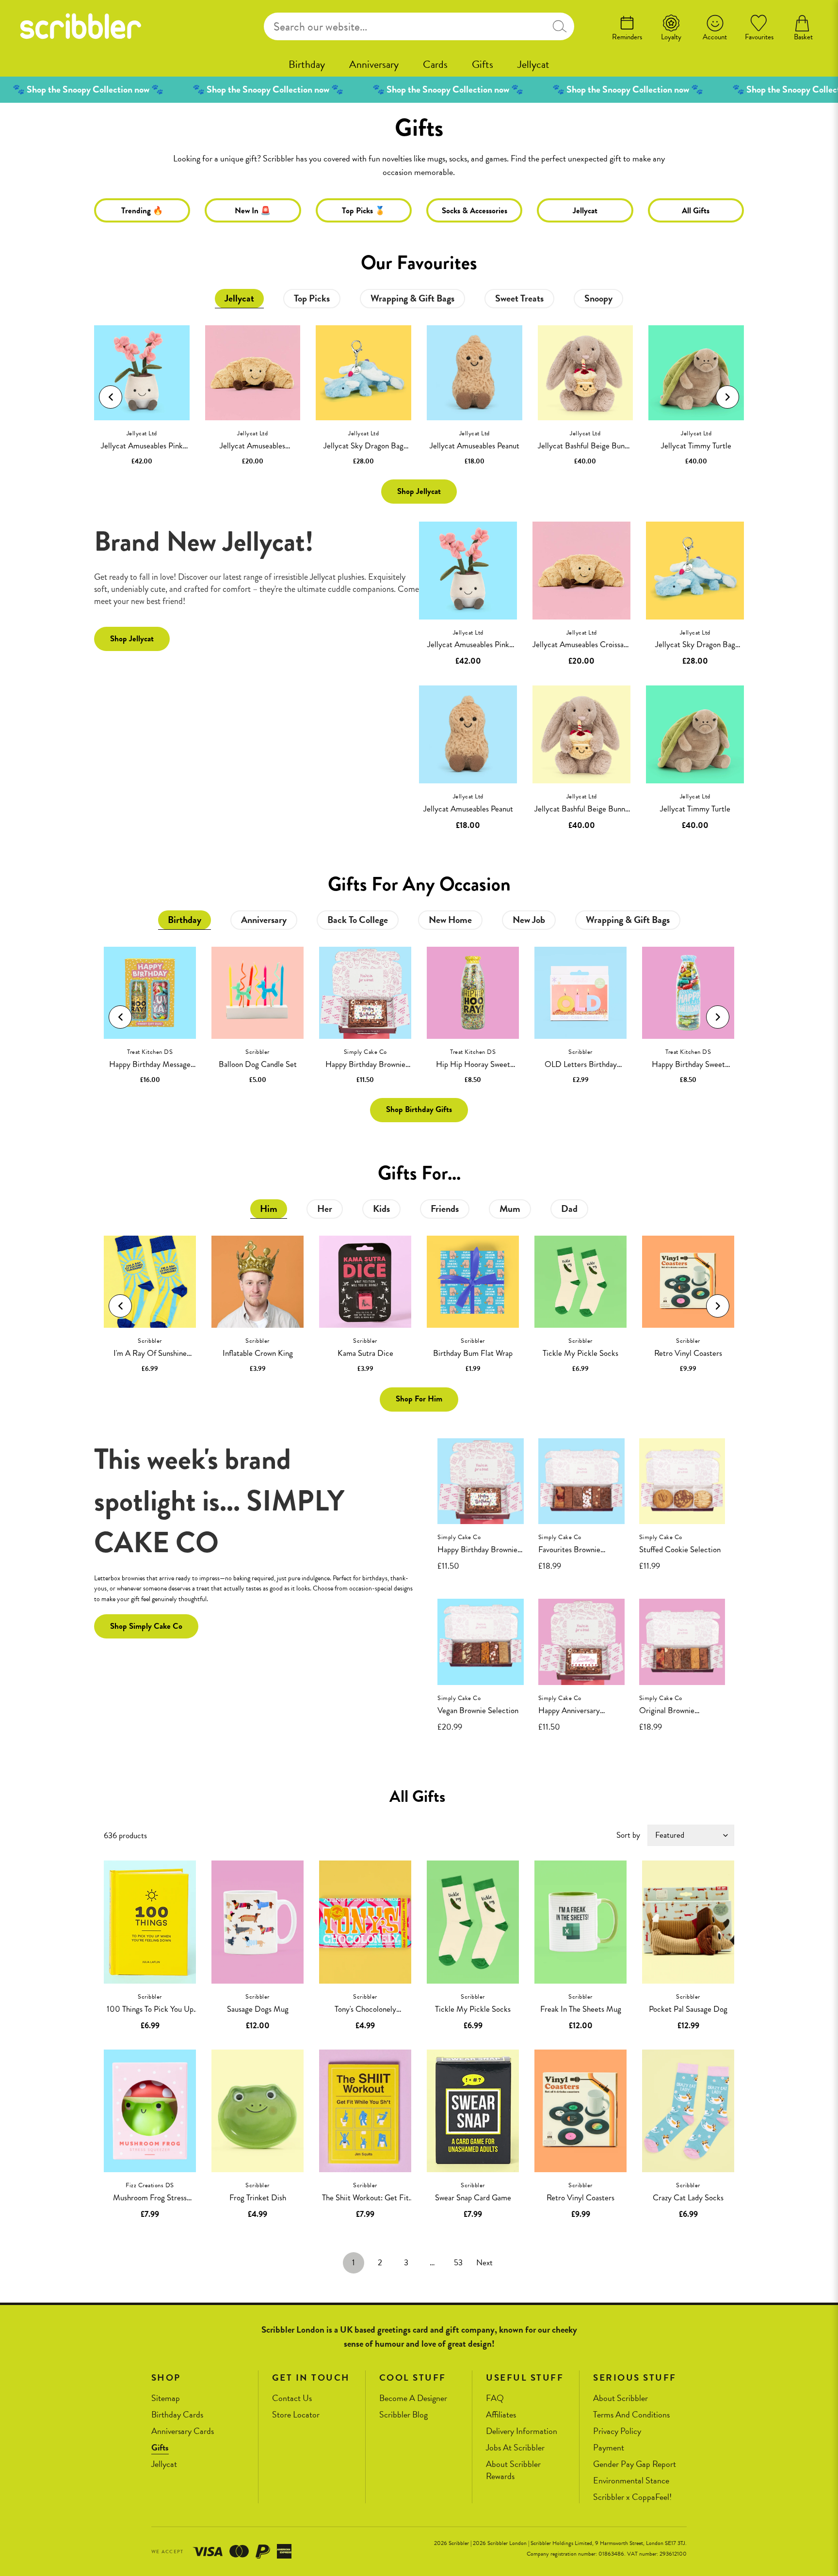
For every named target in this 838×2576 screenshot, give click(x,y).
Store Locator (296, 2415)
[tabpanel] (419, 398)
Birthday (307, 64)
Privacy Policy (617, 2431)
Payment (609, 2448)
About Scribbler (620, 2398)
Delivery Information (522, 2431)
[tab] (239, 299)
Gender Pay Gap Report (635, 2464)
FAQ (495, 2398)
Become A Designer (413, 2398)
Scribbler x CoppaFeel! (632, 2497)
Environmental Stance (631, 2481)
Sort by (628, 1835)
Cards (435, 64)
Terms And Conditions (631, 2415)
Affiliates (501, 2415)
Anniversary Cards (183, 2431)
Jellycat (533, 64)
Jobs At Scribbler (515, 2448)
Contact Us (292, 2398)
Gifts (483, 64)
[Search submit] (560, 26)
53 (458, 2263)
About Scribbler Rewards (513, 2470)
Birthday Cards (177, 2415)
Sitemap (166, 2398)
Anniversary (374, 64)
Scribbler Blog (403, 2415)
